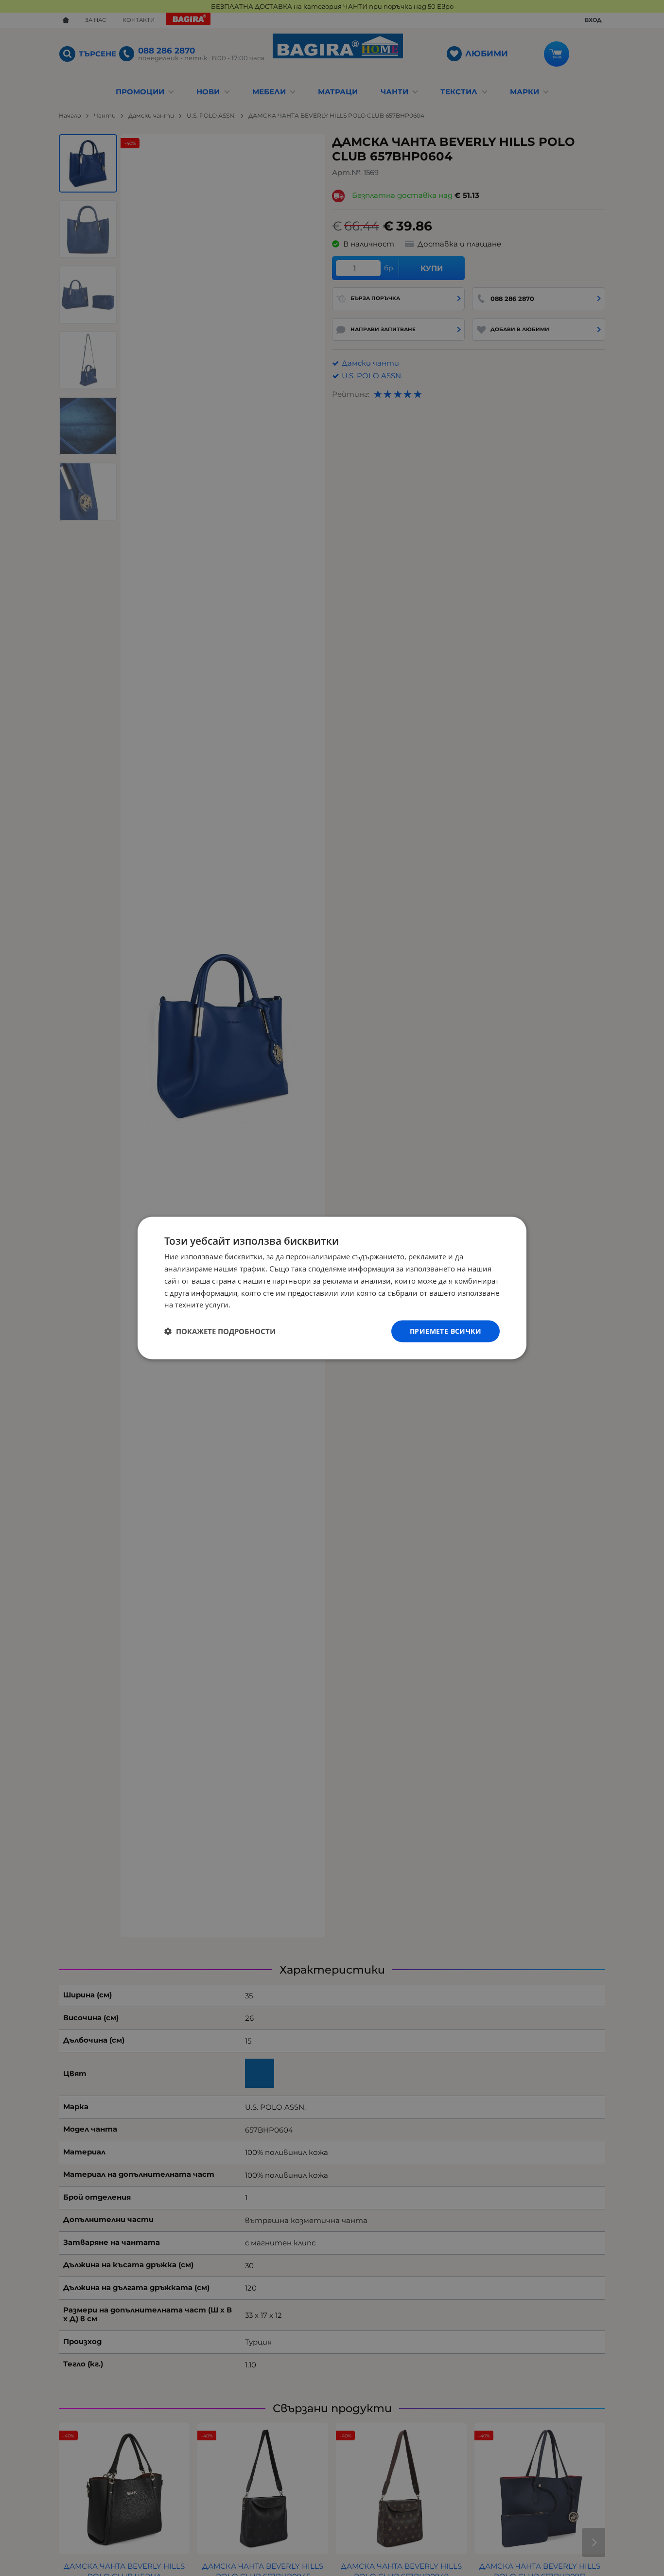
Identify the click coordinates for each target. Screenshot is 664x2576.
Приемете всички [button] (446, 1331)
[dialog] (332, 1288)
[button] (220, 1331)
